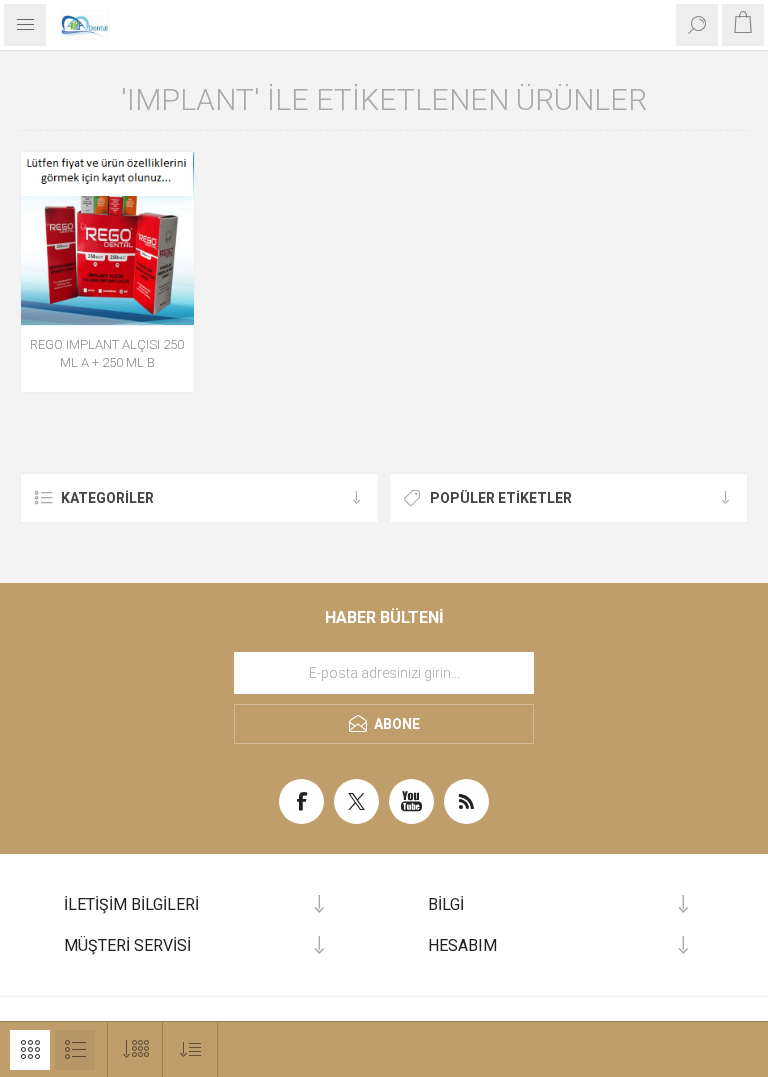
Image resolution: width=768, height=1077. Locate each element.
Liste (75, 1050)
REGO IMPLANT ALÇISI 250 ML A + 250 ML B (107, 353)
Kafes (30, 1050)
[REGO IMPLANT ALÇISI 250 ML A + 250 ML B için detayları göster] (107, 238)
